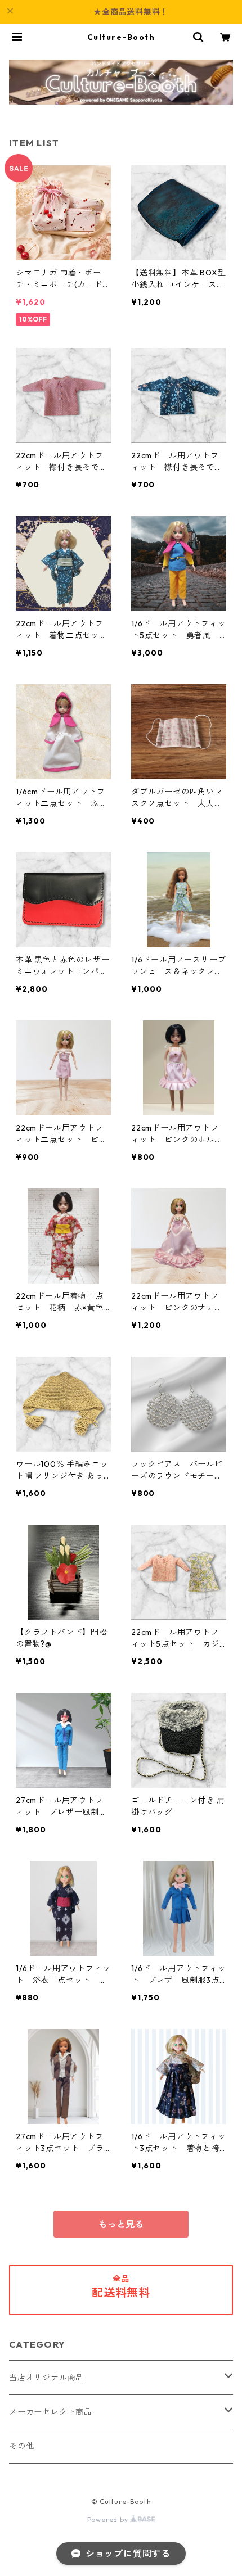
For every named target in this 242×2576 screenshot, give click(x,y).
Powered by (109, 2519)
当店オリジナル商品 (46, 2378)
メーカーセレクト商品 (51, 2412)
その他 (21, 2446)
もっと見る (121, 2224)
